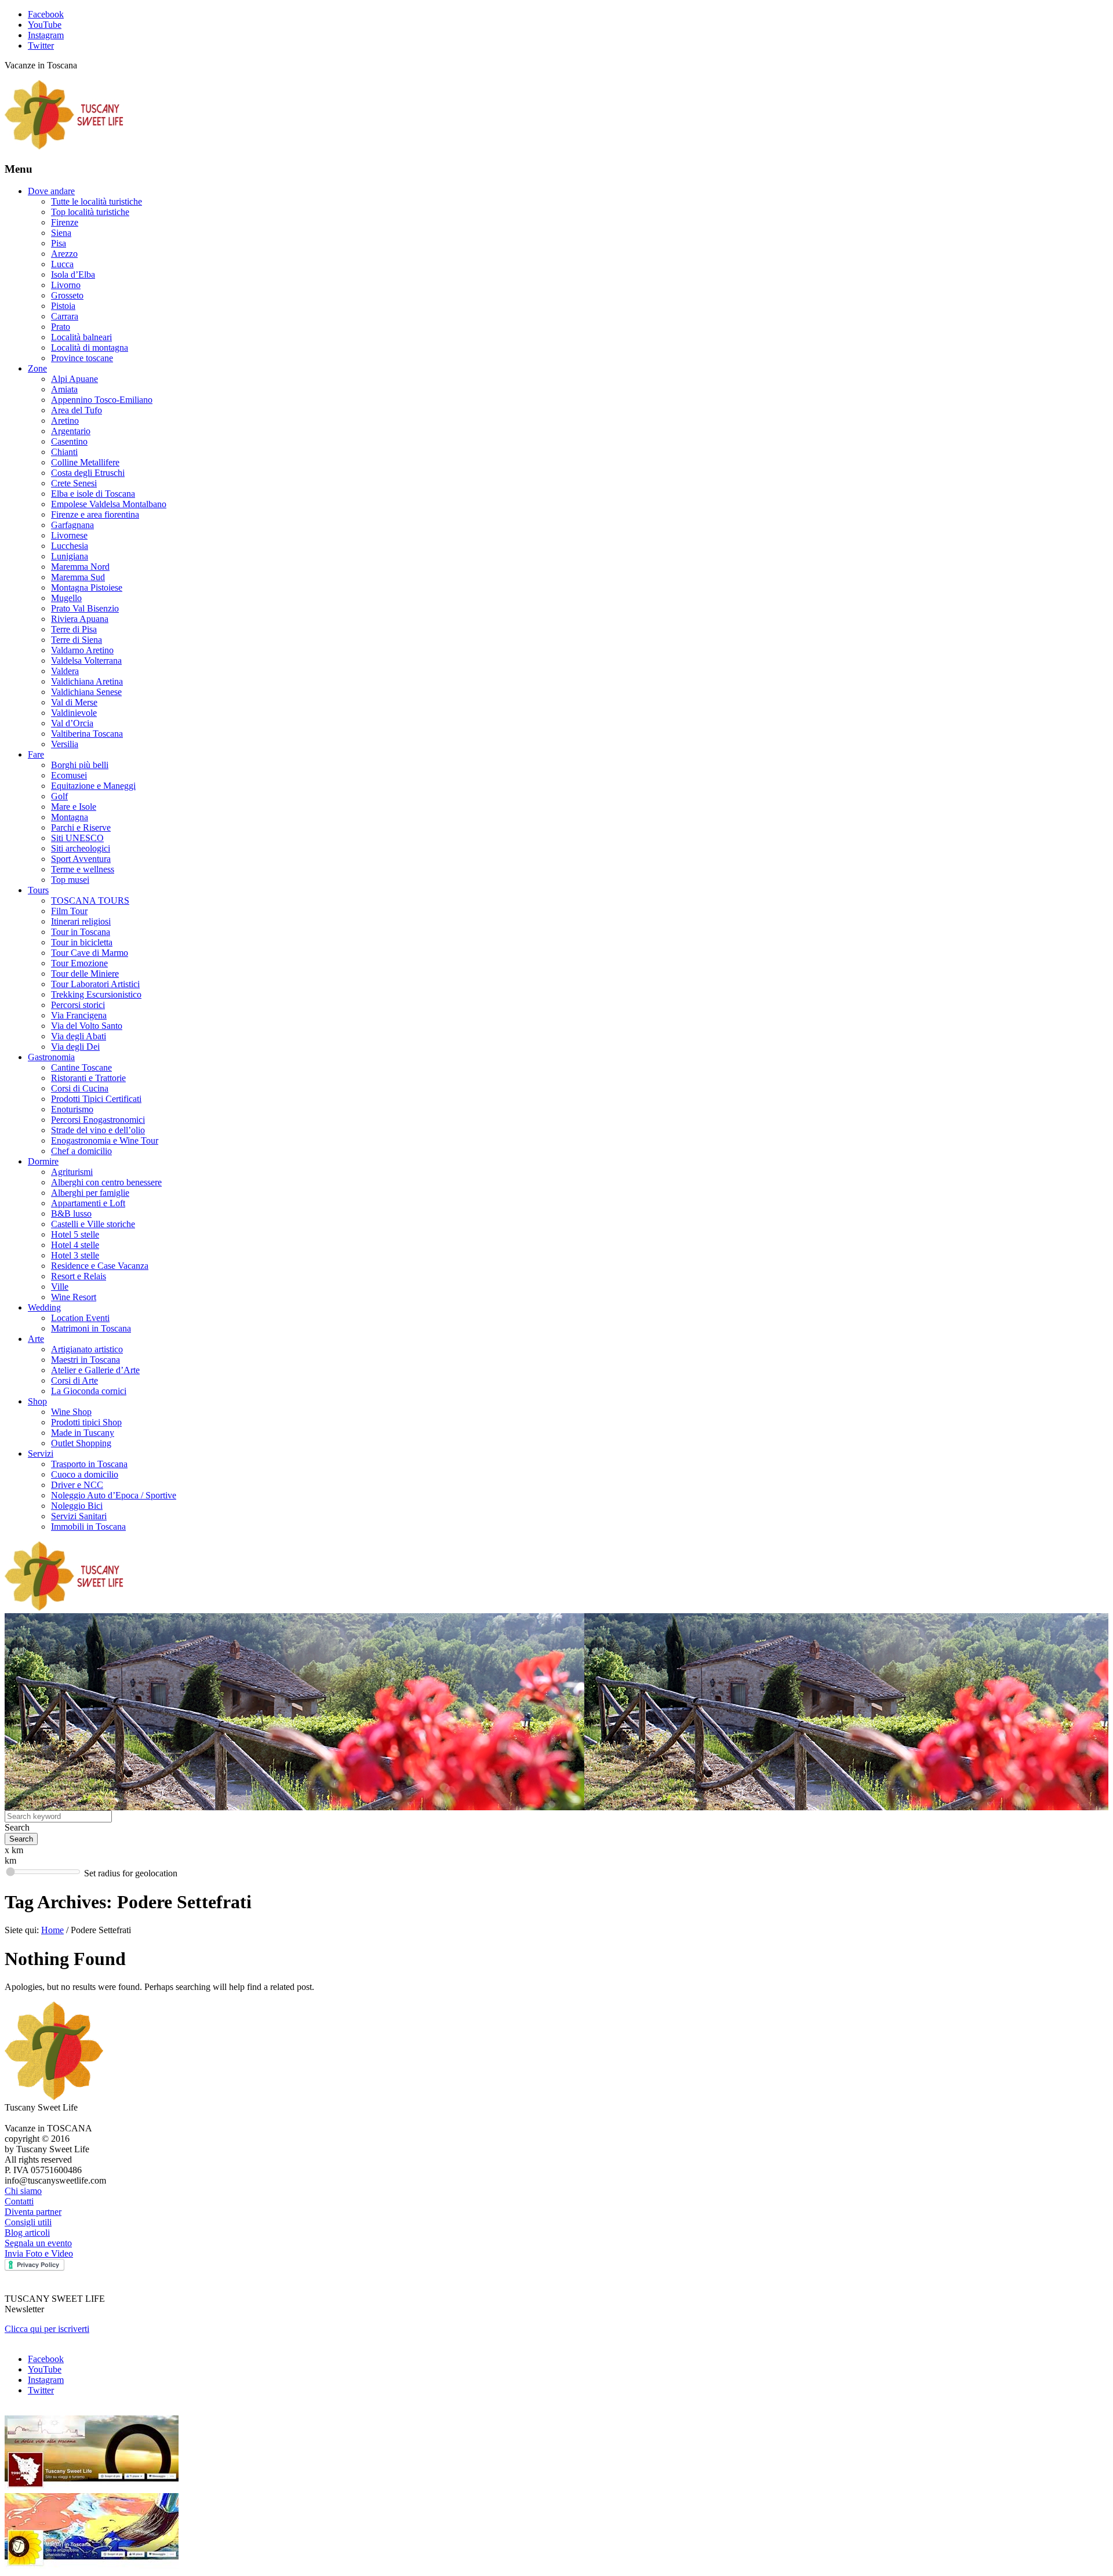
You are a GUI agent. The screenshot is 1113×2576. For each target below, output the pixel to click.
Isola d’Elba (73, 274)
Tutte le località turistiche (97, 201)
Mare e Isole (74, 807)
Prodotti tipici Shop (86, 1422)
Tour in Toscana (81, 932)
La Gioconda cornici (89, 1391)
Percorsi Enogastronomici (98, 1120)
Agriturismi (72, 1172)
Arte (36, 1339)
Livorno (66, 285)
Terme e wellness (83, 869)
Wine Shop (71, 1412)
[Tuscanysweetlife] (64, 146)
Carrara (65, 316)
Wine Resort (74, 1297)
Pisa (59, 243)
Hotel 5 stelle (75, 1234)
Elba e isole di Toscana (93, 494)
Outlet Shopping (81, 1443)
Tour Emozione (79, 963)
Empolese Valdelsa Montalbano (109, 504)
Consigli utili (28, 2222)
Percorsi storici (78, 1005)
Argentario (71, 431)
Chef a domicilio (81, 1151)
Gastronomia (51, 1057)
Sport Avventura (81, 859)
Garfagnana (72, 525)
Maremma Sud (78, 577)
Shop (37, 1401)
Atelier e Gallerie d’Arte (95, 1370)
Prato (61, 327)
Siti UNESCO (77, 838)
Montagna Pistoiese (87, 587)
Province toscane (82, 358)
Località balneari (81, 337)
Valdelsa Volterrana (86, 661)
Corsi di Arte (74, 1380)
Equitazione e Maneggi (93, 786)
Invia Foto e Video (39, 2253)
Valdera (65, 671)
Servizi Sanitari (79, 1516)
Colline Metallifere (85, 462)
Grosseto (67, 295)
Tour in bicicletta (82, 942)
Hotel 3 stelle (75, 1255)
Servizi (41, 1453)
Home (52, 1930)
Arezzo (64, 254)
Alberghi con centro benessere (106, 1182)
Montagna (70, 817)
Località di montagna (90, 348)
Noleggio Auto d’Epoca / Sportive (114, 1495)
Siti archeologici (81, 848)
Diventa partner (33, 2212)
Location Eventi (80, 1318)
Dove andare (51, 191)
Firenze (65, 222)
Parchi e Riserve (81, 827)
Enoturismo (72, 1109)
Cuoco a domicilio (85, 1474)
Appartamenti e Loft (88, 1203)
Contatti (19, 2201)
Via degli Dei (75, 1047)
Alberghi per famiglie (90, 1193)
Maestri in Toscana (86, 1360)
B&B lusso (71, 1214)
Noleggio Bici (77, 1506)
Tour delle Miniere (85, 974)
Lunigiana (70, 556)
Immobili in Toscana (88, 1527)
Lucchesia (70, 546)
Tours (38, 890)
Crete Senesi (74, 483)
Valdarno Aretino (82, 650)
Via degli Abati (79, 1036)
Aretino (65, 421)
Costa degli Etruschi (88, 473)
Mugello (66, 598)
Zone (37, 368)
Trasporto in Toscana (89, 1464)
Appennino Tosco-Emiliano (102, 400)
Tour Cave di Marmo (90, 953)
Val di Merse (74, 702)
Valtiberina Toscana (87, 734)
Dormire (43, 1161)
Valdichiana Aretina (87, 681)
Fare (36, 754)
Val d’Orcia (72, 723)
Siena (61, 233)
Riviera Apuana (80, 619)
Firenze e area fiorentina (95, 514)
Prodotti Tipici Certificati (96, 1099)
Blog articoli (27, 2233)
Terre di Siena (77, 640)
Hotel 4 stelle (75, 1245)
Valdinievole (74, 713)
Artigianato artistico (87, 1349)
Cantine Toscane (81, 1067)
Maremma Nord (80, 567)
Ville (60, 1287)
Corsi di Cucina (80, 1088)
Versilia (65, 744)
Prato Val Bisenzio (85, 608)
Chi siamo (23, 2191)
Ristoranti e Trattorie (88, 1078)
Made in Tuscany (83, 1433)
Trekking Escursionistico (96, 994)
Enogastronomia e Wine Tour (105, 1140)
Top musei (70, 880)
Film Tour (69, 911)
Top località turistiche (90, 212)
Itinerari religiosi (81, 921)
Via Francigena (79, 1015)
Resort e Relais (79, 1276)
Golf (59, 796)
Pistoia (63, 306)
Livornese (69, 535)
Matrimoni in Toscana (91, 1328)
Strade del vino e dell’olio (98, 1130)
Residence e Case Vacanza (100, 1266)
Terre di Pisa (74, 629)
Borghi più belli (80, 765)
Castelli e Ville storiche (93, 1224)
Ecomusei (69, 775)
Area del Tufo (77, 410)
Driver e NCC (77, 1485)
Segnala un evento (38, 2243)
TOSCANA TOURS (90, 900)
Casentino (69, 441)
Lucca (62, 264)
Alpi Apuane (74, 379)
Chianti (64, 452)
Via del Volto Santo (87, 1026)
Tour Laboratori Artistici (95, 984)
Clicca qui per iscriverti (47, 2329)
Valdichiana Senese (86, 692)
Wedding (44, 1307)
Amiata (64, 389)
